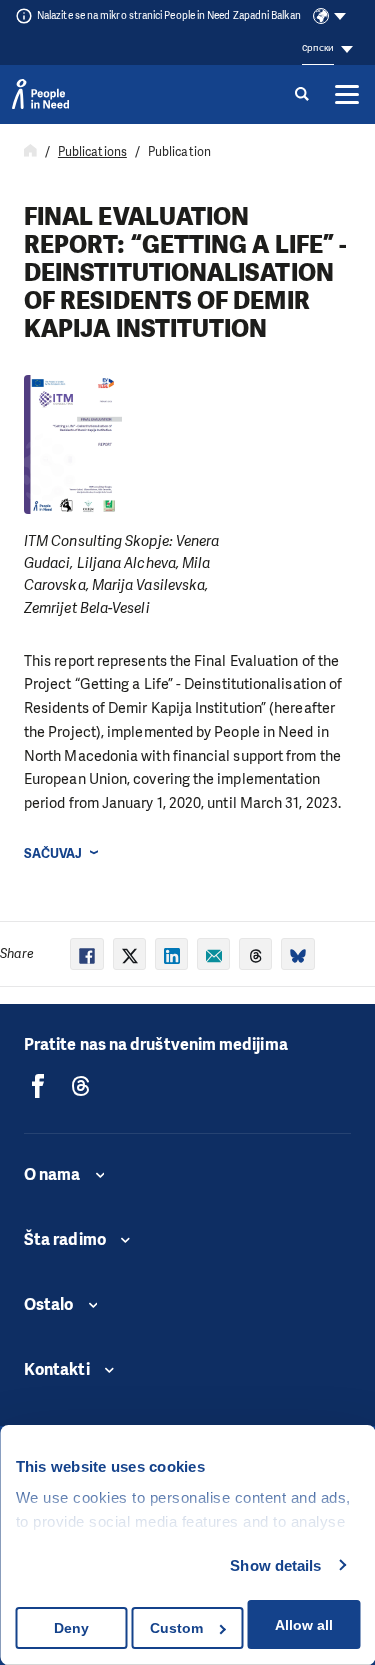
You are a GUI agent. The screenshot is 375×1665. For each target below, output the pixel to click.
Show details (275, 1565)
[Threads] (81, 1086)
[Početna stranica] (30, 152)
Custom (176, 1628)
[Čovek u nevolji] (40, 94)
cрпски (317, 47)
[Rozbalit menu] (347, 94)
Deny (71, 1628)
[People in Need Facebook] (38, 1086)
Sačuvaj (53, 853)
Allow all (304, 1625)
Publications (92, 152)
